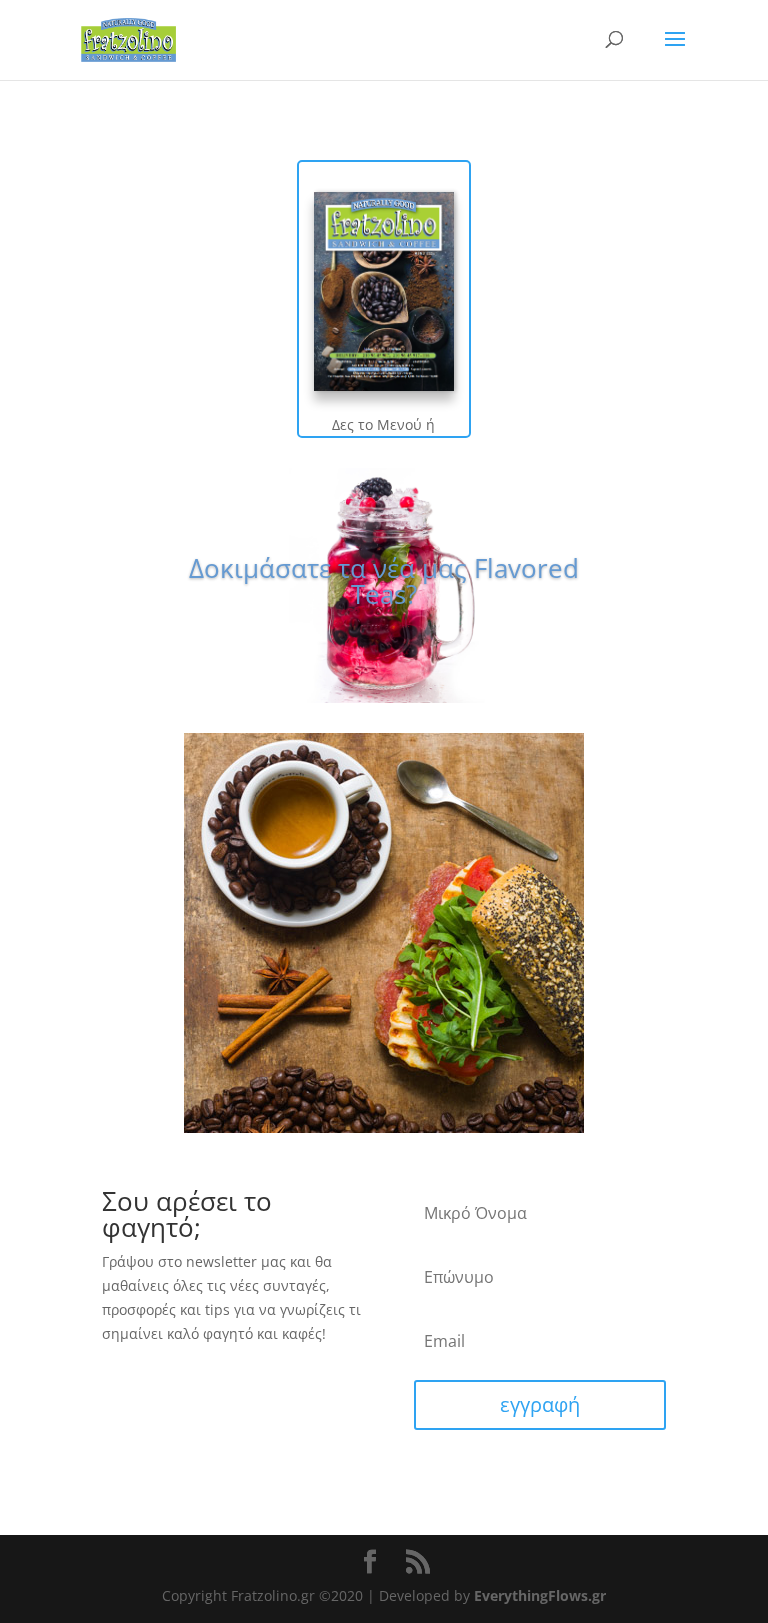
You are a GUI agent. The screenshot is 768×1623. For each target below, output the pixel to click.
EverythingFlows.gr (540, 1595)
